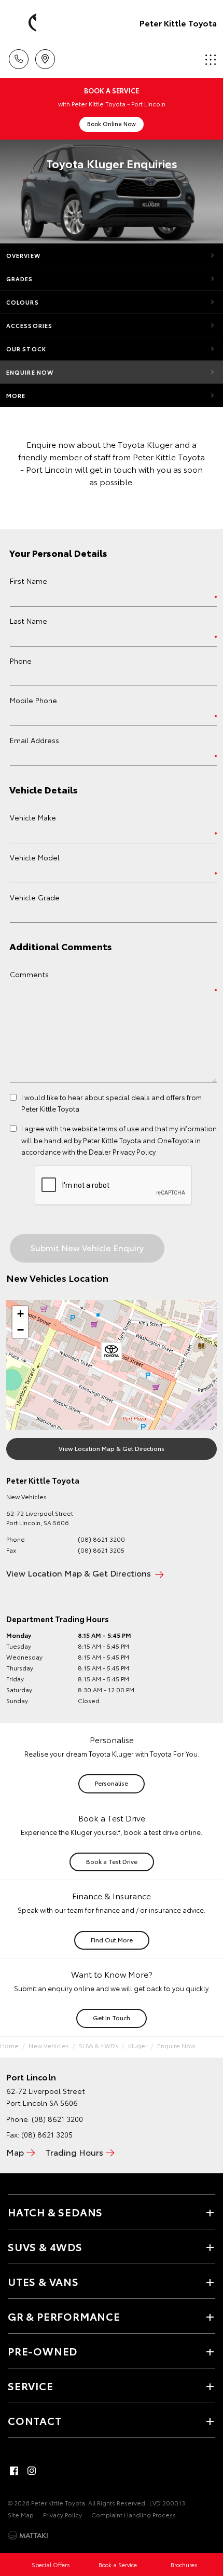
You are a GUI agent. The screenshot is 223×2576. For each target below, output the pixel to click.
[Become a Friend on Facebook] (14, 2471)
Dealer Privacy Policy (122, 1152)
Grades (20, 279)
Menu (209, 56)
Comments (29, 974)
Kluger (138, 2045)
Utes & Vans (43, 2281)
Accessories (29, 325)
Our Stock (26, 349)
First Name (29, 581)
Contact (35, 2420)
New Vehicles (49, 2045)
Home (9, 2045)
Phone (21, 661)
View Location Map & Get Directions (112, 1448)
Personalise (112, 1783)
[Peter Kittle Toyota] (23, 23)
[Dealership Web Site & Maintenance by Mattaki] (28, 2536)
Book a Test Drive (112, 1861)
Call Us (18, 56)
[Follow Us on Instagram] (32, 2471)
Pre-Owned (43, 2351)
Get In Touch (112, 2017)
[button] (112, 1353)
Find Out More (112, 1940)
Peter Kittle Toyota (178, 23)
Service (31, 2386)
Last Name (29, 621)
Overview (23, 255)
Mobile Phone (33, 700)
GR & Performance (64, 2316)
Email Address (34, 740)
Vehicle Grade (35, 897)
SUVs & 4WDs (99, 2045)
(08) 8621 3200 (101, 1539)
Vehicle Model (35, 857)
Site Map (21, 2515)
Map (15, 2152)
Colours (23, 302)
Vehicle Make (33, 817)
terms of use (119, 1128)
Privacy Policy (62, 2515)
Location (45, 56)
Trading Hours (74, 2152)
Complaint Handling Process (134, 2515)
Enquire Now (30, 372)
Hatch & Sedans (55, 2212)
